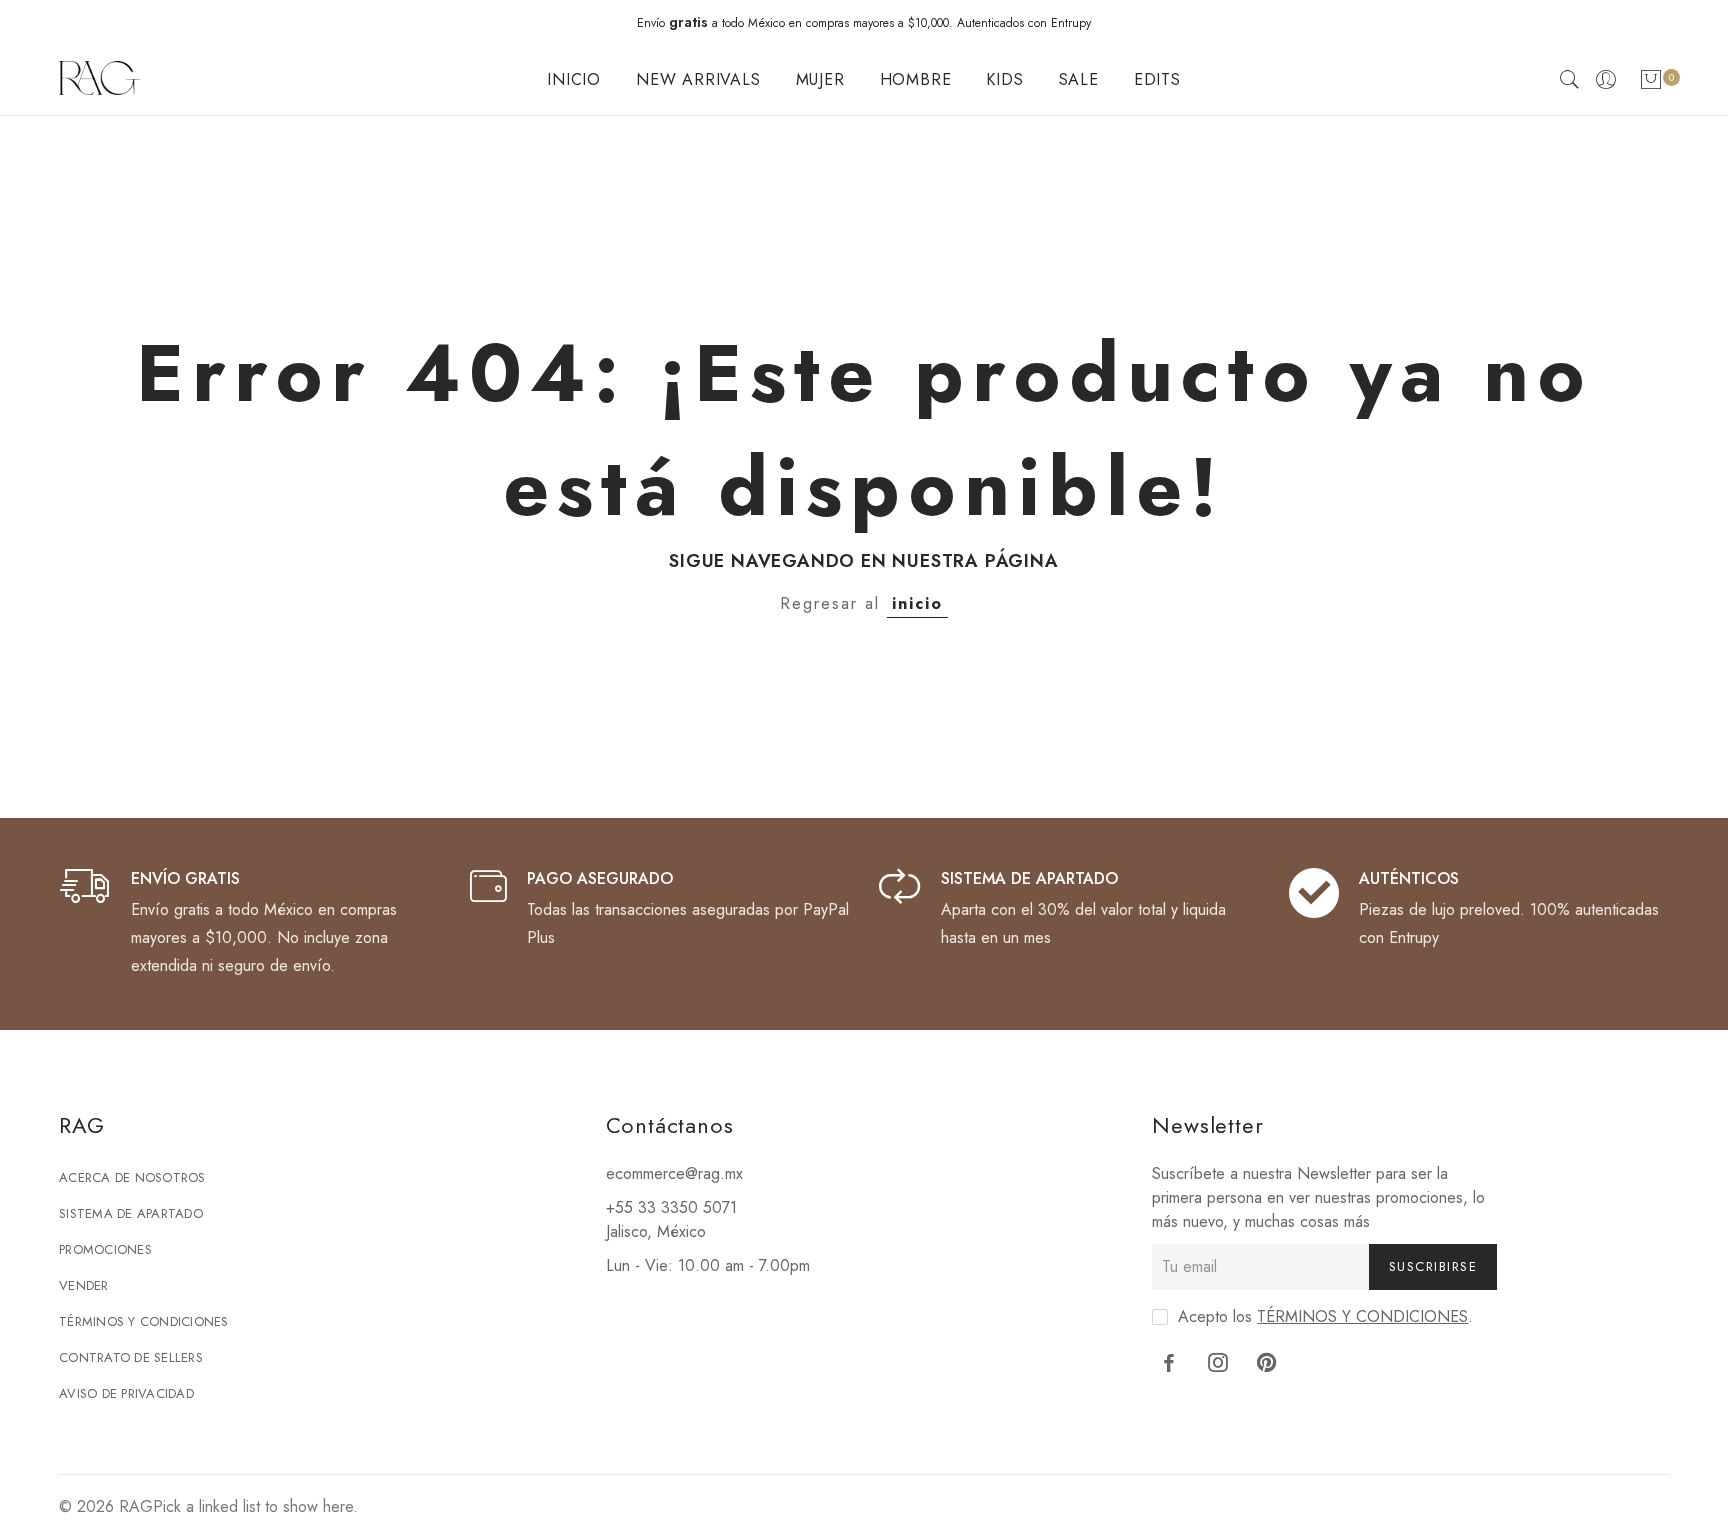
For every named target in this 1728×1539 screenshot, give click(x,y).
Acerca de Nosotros (132, 1177)
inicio (917, 603)
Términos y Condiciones (144, 1321)
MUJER (820, 79)
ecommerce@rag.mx (674, 1173)
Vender (84, 1285)
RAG (136, 1506)
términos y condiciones (1362, 1316)
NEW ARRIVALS (698, 79)
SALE (1079, 79)
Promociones (105, 1249)
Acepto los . (1325, 1316)
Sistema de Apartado (131, 1213)
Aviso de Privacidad (126, 1393)
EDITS (1157, 79)
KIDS (1004, 79)
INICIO (574, 79)
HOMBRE (916, 79)
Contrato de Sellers (131, 1357)
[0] (1651, 83)
